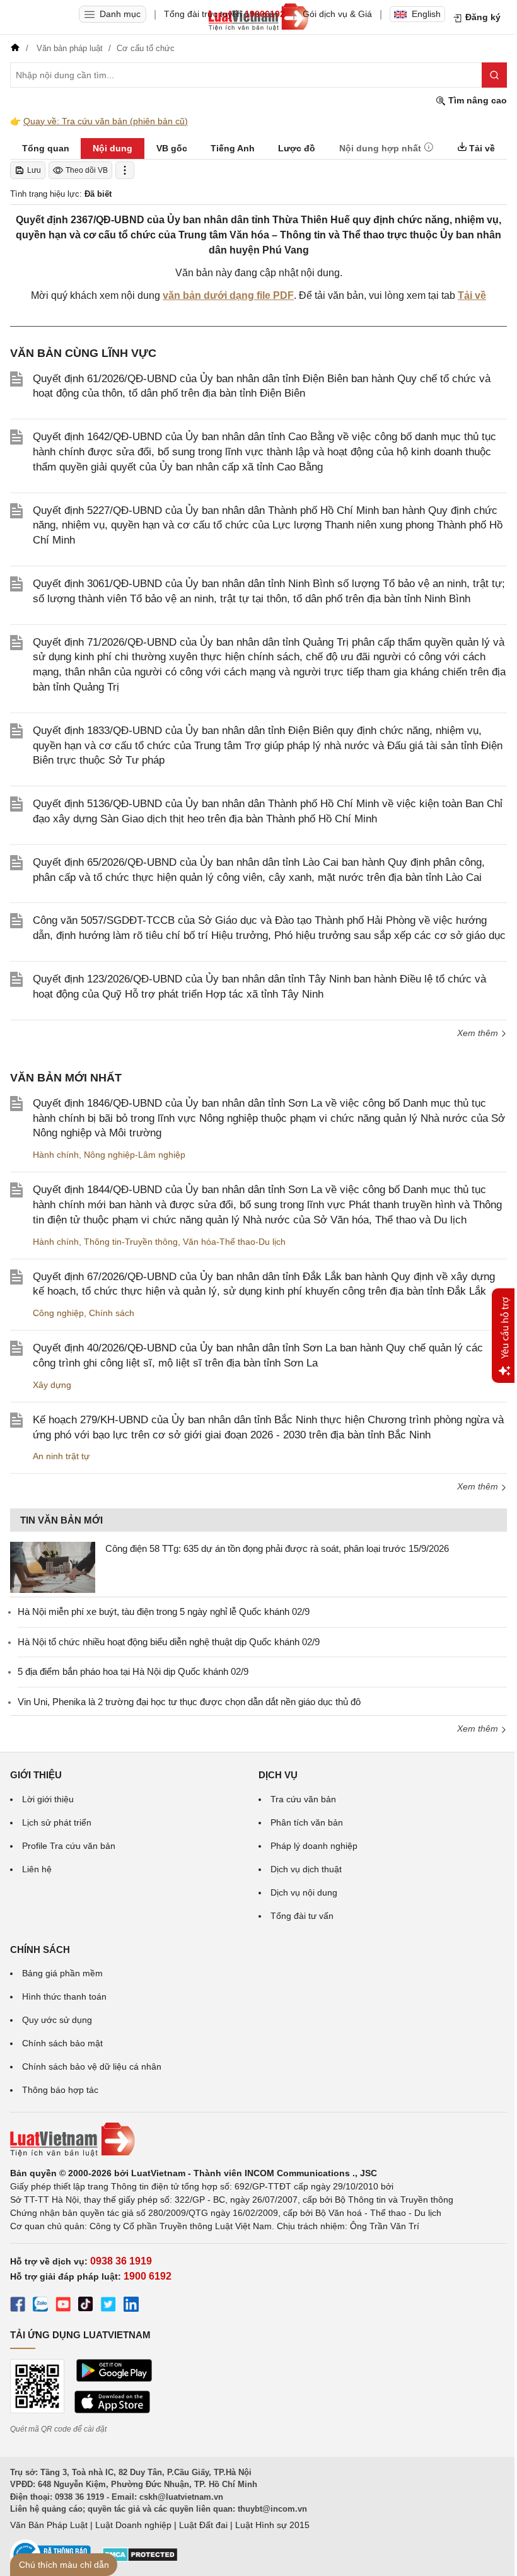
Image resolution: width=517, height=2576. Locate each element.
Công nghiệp (58, 1313)
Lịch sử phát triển (57, 1822)
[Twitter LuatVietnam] (108, 2306)
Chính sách (112, 1313)
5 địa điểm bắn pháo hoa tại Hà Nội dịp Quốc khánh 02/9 (133, 1671)
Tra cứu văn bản (303, 1799)
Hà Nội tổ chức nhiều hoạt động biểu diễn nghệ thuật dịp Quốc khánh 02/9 (169, 1642)
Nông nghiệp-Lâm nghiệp (135, 1155)
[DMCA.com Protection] (140, 2559)
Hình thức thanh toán (64, 1996)
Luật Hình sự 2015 (272, 2525)
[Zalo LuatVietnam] (40, 2306)
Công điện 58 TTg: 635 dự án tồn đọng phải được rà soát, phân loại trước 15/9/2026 (277, 1548)
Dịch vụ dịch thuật (306, 1869)
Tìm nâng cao (476, 100)
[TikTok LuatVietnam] (86, 2306)
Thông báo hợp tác (60, 2090)
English (426, 14)
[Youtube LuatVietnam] (63, 2306)
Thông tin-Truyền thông (131, 1242)
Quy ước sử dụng (57, 2020)
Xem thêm (479, 1033)
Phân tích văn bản (307, 1822)
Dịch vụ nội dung (304, 1892)
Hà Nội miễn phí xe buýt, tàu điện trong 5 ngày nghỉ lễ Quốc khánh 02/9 (164, 1611)
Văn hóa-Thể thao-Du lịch (234, 1242)
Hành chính (56, 1155)
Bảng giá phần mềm (62, 1973)
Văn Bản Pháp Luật (49, 2525)
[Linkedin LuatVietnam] (131, 2306)
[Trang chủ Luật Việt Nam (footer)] (258, 2140)
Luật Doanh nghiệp (133, 2525)
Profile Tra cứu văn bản (69, 1846)
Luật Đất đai (203, 2525)
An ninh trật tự (61, 1456)
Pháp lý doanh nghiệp (314, 1846)
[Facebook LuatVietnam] (18, 2306)
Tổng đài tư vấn (302, 1916)
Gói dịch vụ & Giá (337, 14)
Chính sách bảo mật (62, 2043)
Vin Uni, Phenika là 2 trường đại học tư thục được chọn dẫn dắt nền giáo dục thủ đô (189, 1702)
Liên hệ (37, 1869)
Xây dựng (52, 1385)
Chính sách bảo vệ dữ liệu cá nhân (92, 2066)
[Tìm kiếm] (494, 75)
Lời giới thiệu (48, 1799)
